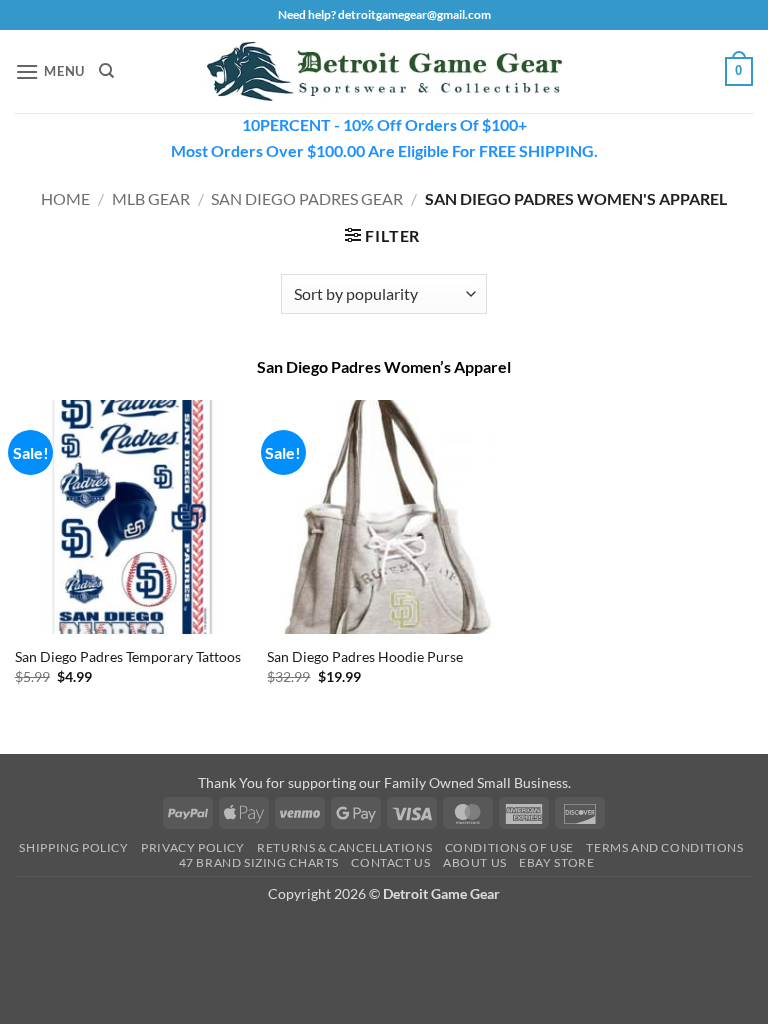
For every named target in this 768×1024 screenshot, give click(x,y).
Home (65, 198)
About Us (475, 862)
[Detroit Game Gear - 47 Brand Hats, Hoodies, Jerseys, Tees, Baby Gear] (384, 72)
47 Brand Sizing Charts (259, 862)
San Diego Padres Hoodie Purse (365, 656)
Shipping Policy (73, 847)
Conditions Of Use (509, 847)
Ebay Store (556, 862)
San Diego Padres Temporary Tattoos (128, 656)
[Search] (106, 71)
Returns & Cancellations (344, 847)
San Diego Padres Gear (307, 198)
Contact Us (390, 862)
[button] (50, 71)
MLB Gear (151, 198)
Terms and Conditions (664, 847)
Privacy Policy (193, 847)
